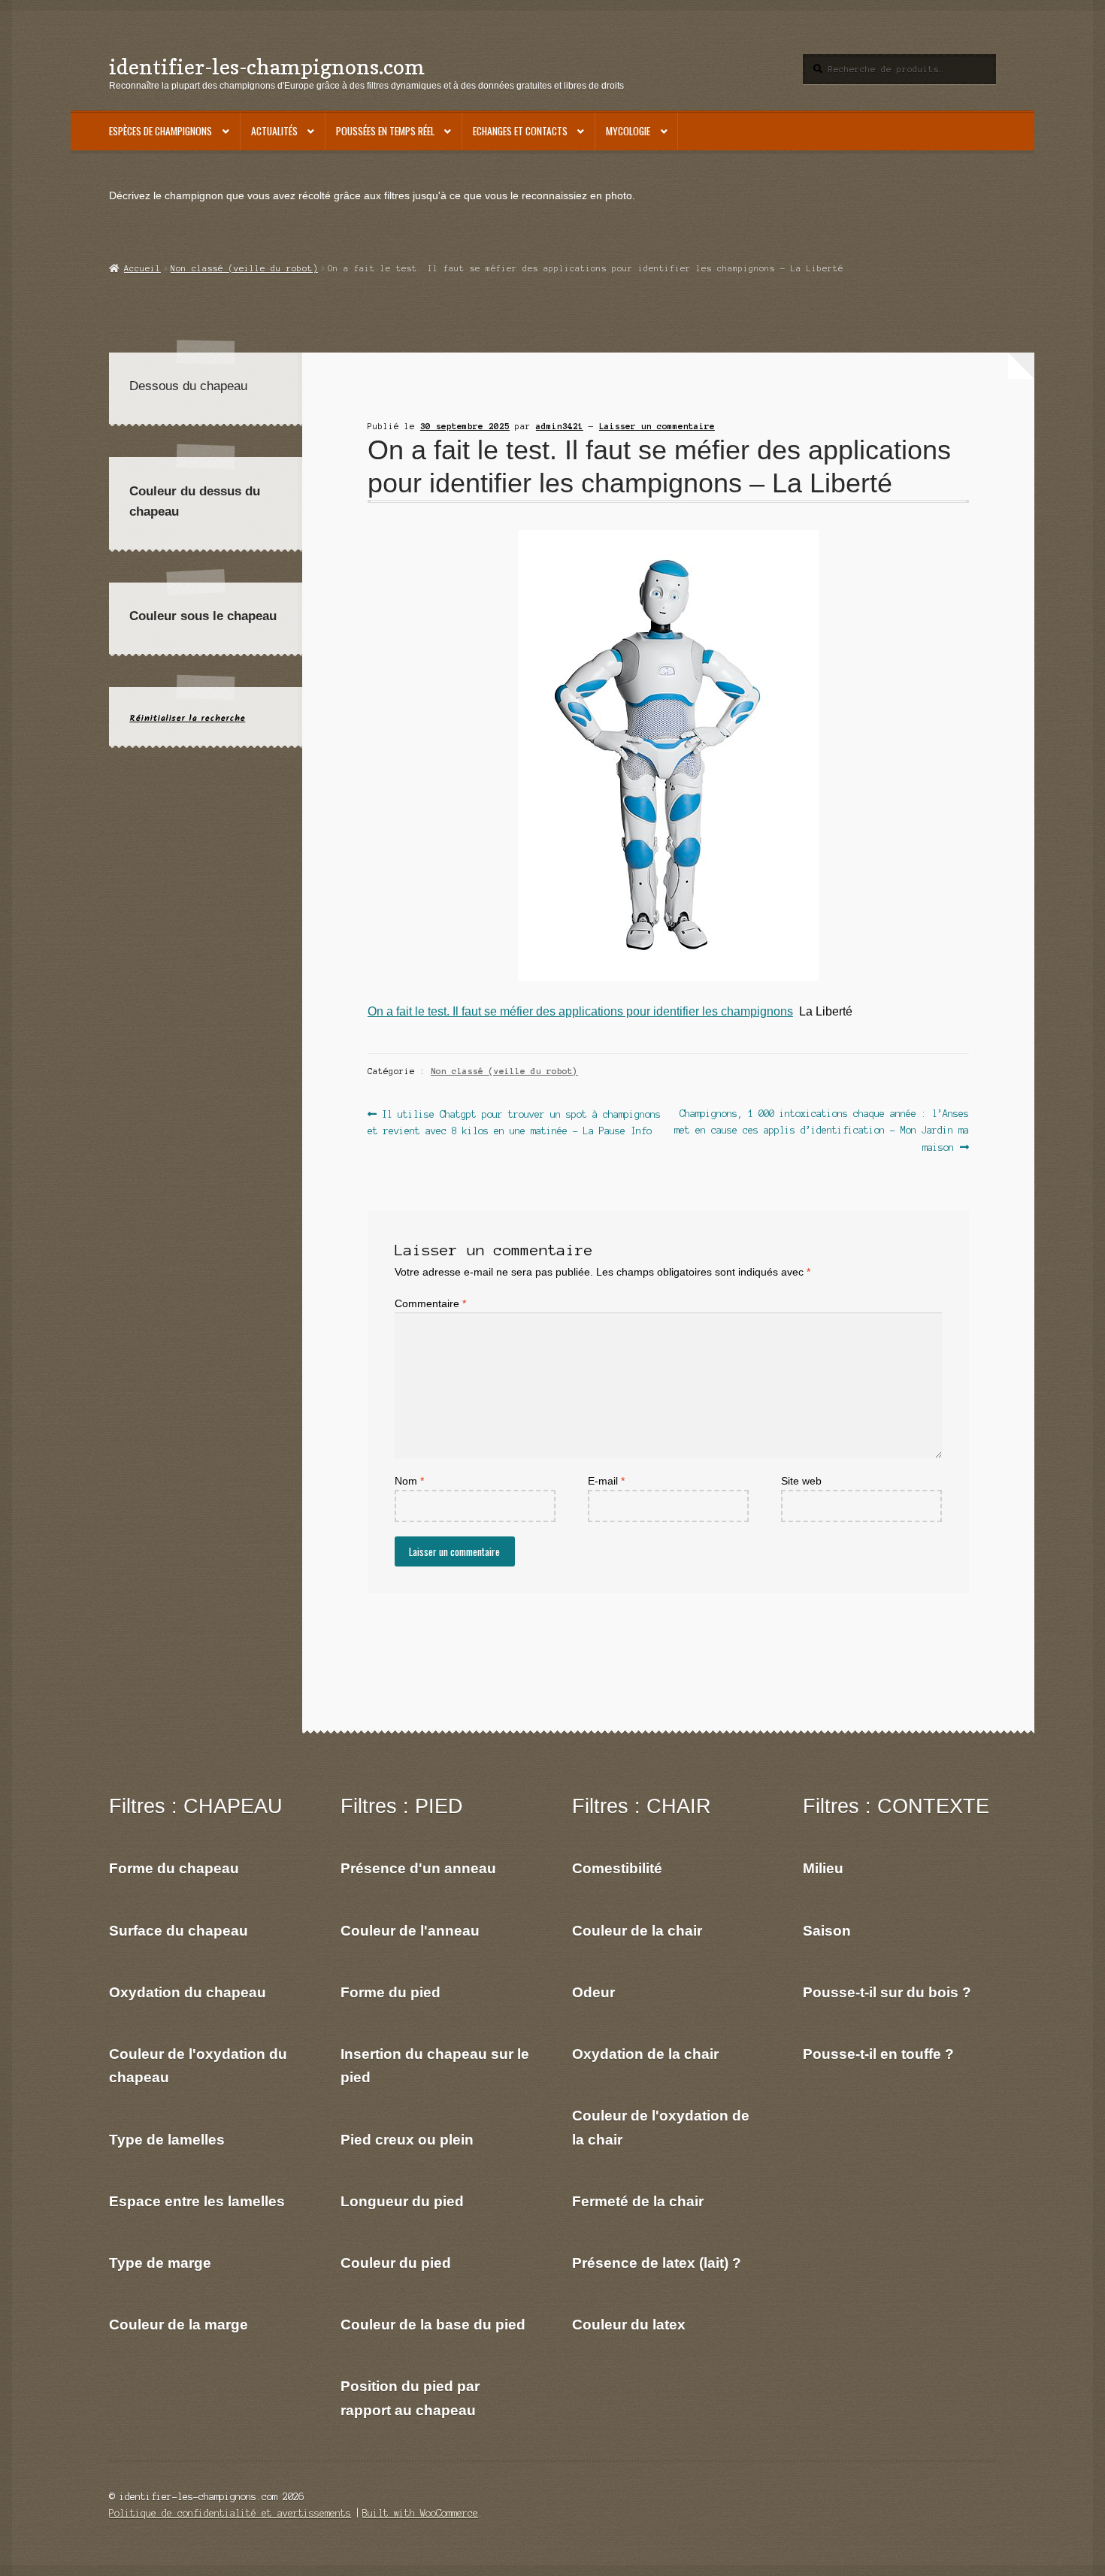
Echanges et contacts (520, 131)
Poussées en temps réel (385, 131)
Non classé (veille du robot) (244, 268)
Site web (801, 1481)
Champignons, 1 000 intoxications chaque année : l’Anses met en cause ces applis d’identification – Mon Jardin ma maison (822, 1130)
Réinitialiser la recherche (187, 718)
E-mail (606, 1481)
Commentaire (430, 1304)
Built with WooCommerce (420, 2513)
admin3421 (560, 426)
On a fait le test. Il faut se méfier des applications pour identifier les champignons (580, 1011)
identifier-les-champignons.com (267, 67)
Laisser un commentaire (657, 426)
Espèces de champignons (160, 131)
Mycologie (628, 131)
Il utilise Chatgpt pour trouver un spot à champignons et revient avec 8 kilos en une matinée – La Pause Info (514, 1122)
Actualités (274, 131)
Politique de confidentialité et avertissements (230, 2513)
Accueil (142, 268)
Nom (409, 1481)
